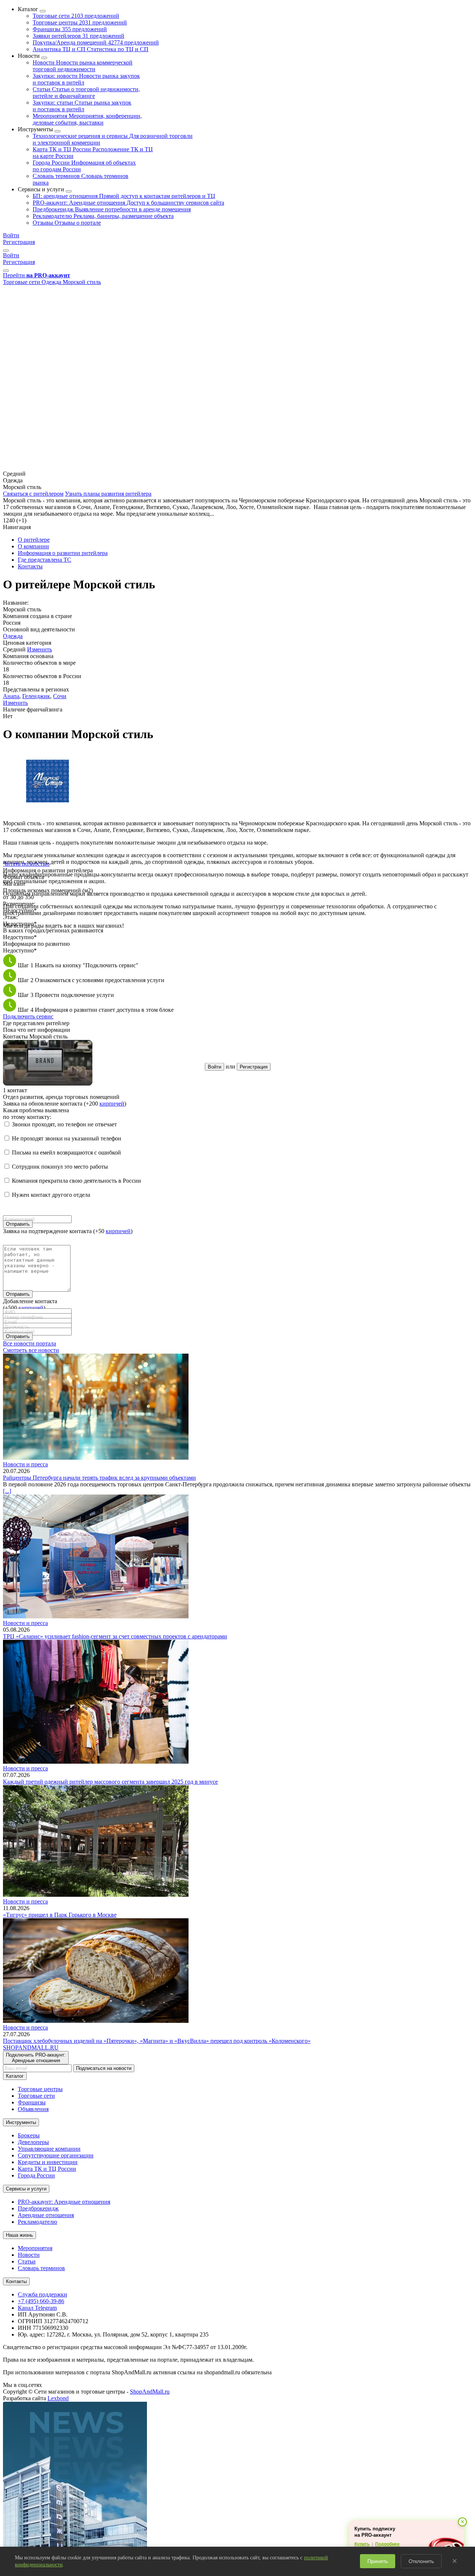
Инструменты (21, 2122)
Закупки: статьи (82, 106)
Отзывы (67, 223)
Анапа (11, 696)
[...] (7, 1491)
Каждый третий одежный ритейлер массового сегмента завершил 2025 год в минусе (110, 1782)
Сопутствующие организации (56, 2155)
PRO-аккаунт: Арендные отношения (128, 203)
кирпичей (112, 1104)
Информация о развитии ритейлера (63, 553)
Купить (362, 2544)
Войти (11, 235)
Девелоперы (33, 2142)
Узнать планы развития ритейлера (108, 494)
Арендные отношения (46, 2215)
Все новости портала (30, 1343)
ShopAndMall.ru (150, 2392)
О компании (33, 546)
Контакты (30, 566)
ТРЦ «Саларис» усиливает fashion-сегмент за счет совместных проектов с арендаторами (115, 1636)
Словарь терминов (41, 2268)
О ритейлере (34, 540)
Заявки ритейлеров (78, 36)
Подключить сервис (28, 1016)
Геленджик (36, 696)
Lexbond (58, 2398)
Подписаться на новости (104, 2068)
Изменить (40, 649)
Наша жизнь (19, 2235)
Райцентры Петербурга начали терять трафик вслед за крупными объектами (99, 1478)
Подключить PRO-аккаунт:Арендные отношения (36, 2058)
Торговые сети (76, 16)
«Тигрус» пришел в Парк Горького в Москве (60, 1915)
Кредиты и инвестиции (48, 2162)
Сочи (60, 696)
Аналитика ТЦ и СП (91, 49)
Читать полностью (26, 864)
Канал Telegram (37, 2308)
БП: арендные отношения (124, 196)
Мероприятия (87, 119)
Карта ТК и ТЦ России (47, 2169)
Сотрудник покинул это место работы (60, 1167)
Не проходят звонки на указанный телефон (67, 1138)
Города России (36, 2175)
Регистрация (19, 242)
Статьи (86, 93)
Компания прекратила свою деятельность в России (76, 1181)
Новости (83, 66)
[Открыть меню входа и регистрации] (6, 251)
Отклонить (421, 2561)
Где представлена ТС (45, 560)
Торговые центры (80, 22)
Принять (378, 2561)
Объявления (33, 2109)
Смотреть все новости (31, 1350)
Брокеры (29, 2135)
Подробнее (387, 2544)
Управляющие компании (49, 2149)
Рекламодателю (103, 216)
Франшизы (70, 29)
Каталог (15, 2076)
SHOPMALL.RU (31, 2047)
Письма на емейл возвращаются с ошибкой (66, 1152)
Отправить (18, 1224)
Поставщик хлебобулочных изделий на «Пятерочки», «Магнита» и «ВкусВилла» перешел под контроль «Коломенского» (157, 2041)
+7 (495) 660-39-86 (41, 2301)
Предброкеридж (112, 209)
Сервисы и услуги (26, 2189)
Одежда (13, 636)
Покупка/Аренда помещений (96, 42)
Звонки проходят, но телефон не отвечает (64, 1124)
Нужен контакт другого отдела (51, 1195)
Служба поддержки (42, 2294)
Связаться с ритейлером (33, 494)
